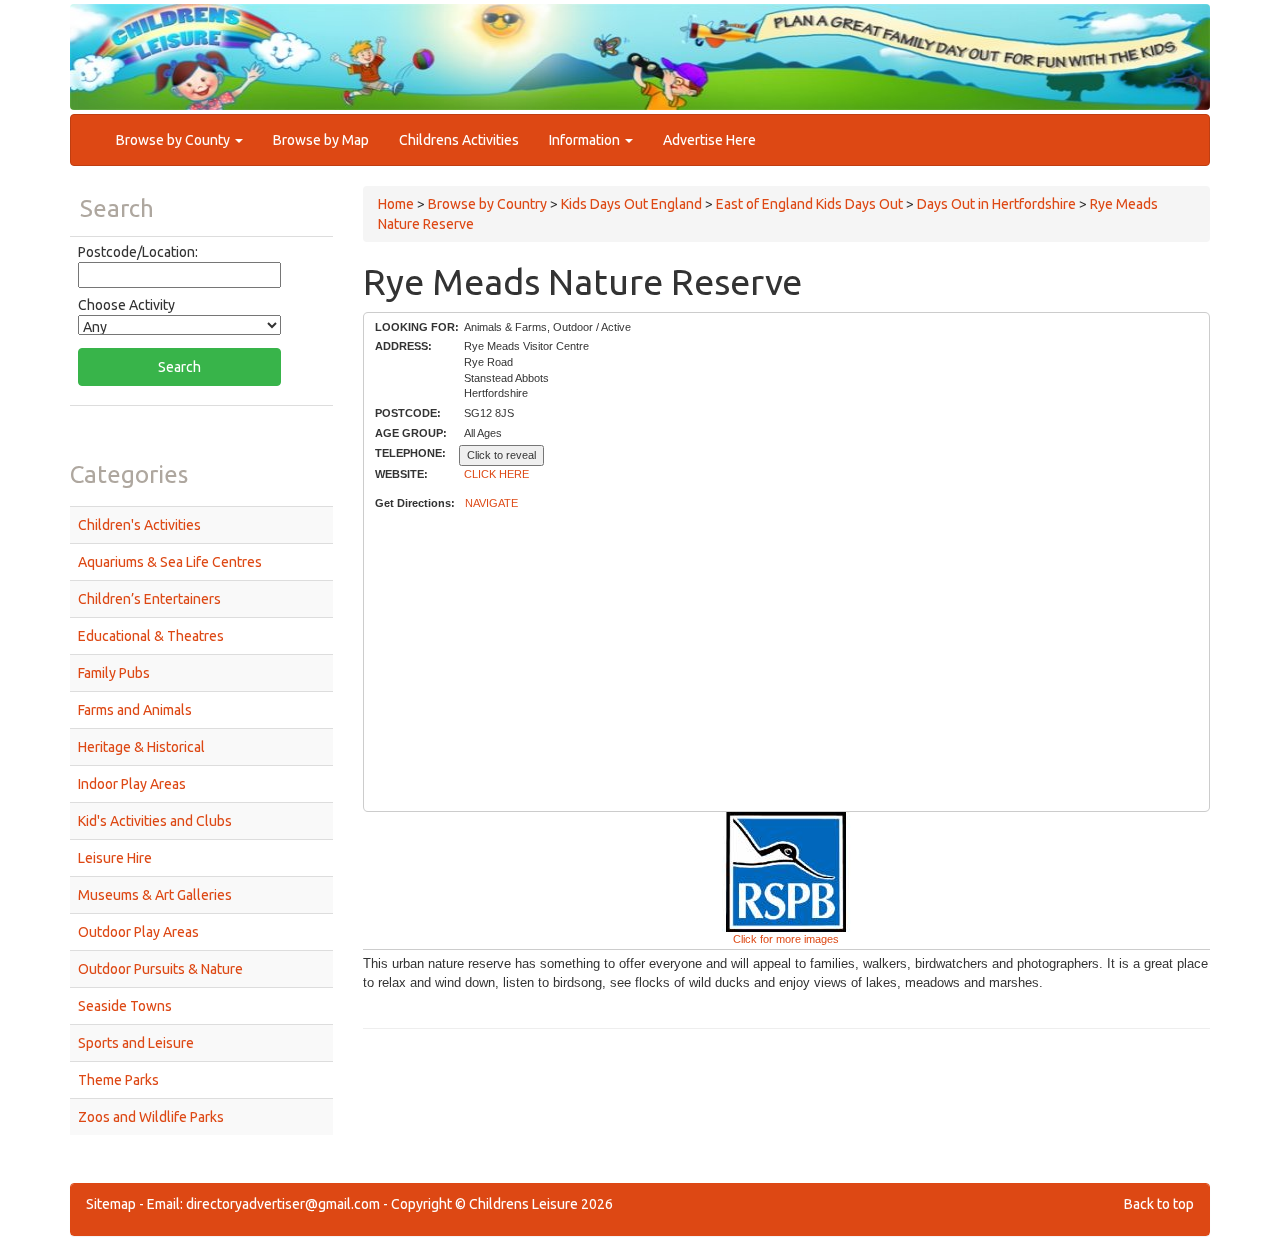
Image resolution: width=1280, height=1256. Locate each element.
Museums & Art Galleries (155, 895)
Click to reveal (501, 455)
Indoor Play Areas (132, 784)
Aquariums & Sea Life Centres (170, 562)
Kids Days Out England (631, 204)
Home (396, 204)
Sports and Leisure (136, 1043)
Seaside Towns (125, 1006)
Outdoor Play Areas (138, 932)
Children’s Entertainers (149, 599)
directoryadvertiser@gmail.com (283, 1204)
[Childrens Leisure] (160, 39)
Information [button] (586, 140)
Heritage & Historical (141, 747)
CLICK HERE (496, 474)
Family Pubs (114, 673)
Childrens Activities (459, 140)
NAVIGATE (491, 503)
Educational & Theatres (151, 636)
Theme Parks (118, 1080)
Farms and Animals (135, 710)
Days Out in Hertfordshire (996, 204)
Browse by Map (321, 140)
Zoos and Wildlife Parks (151, 1117)
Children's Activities (139, 525)
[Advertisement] (786, 662)
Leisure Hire (115, 858)
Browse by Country (487, 204)
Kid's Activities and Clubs (155, 821)
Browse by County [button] (174, 140)
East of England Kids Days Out (809, 204)
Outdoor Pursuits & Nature (160, 969)
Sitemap (111, 1204)
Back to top (1159, 1204)
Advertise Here (709, 140)
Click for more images (786, 939)
